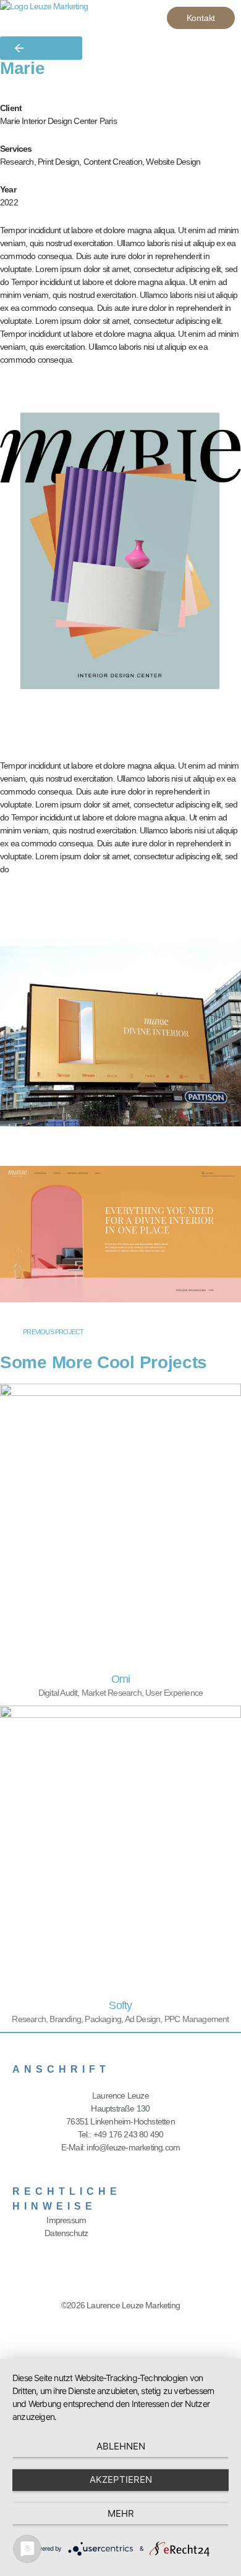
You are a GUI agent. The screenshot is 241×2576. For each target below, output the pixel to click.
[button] (139, 19)
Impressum (66, 2220)
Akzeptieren (121, 2479)
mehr (121, 2513)
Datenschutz (66, 2233)
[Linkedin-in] (120, 2329)
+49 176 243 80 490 (129, 2134)
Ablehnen (121, 2446)
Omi (121, 1679)
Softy (120, 2005)
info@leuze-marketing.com (133, 2147)
